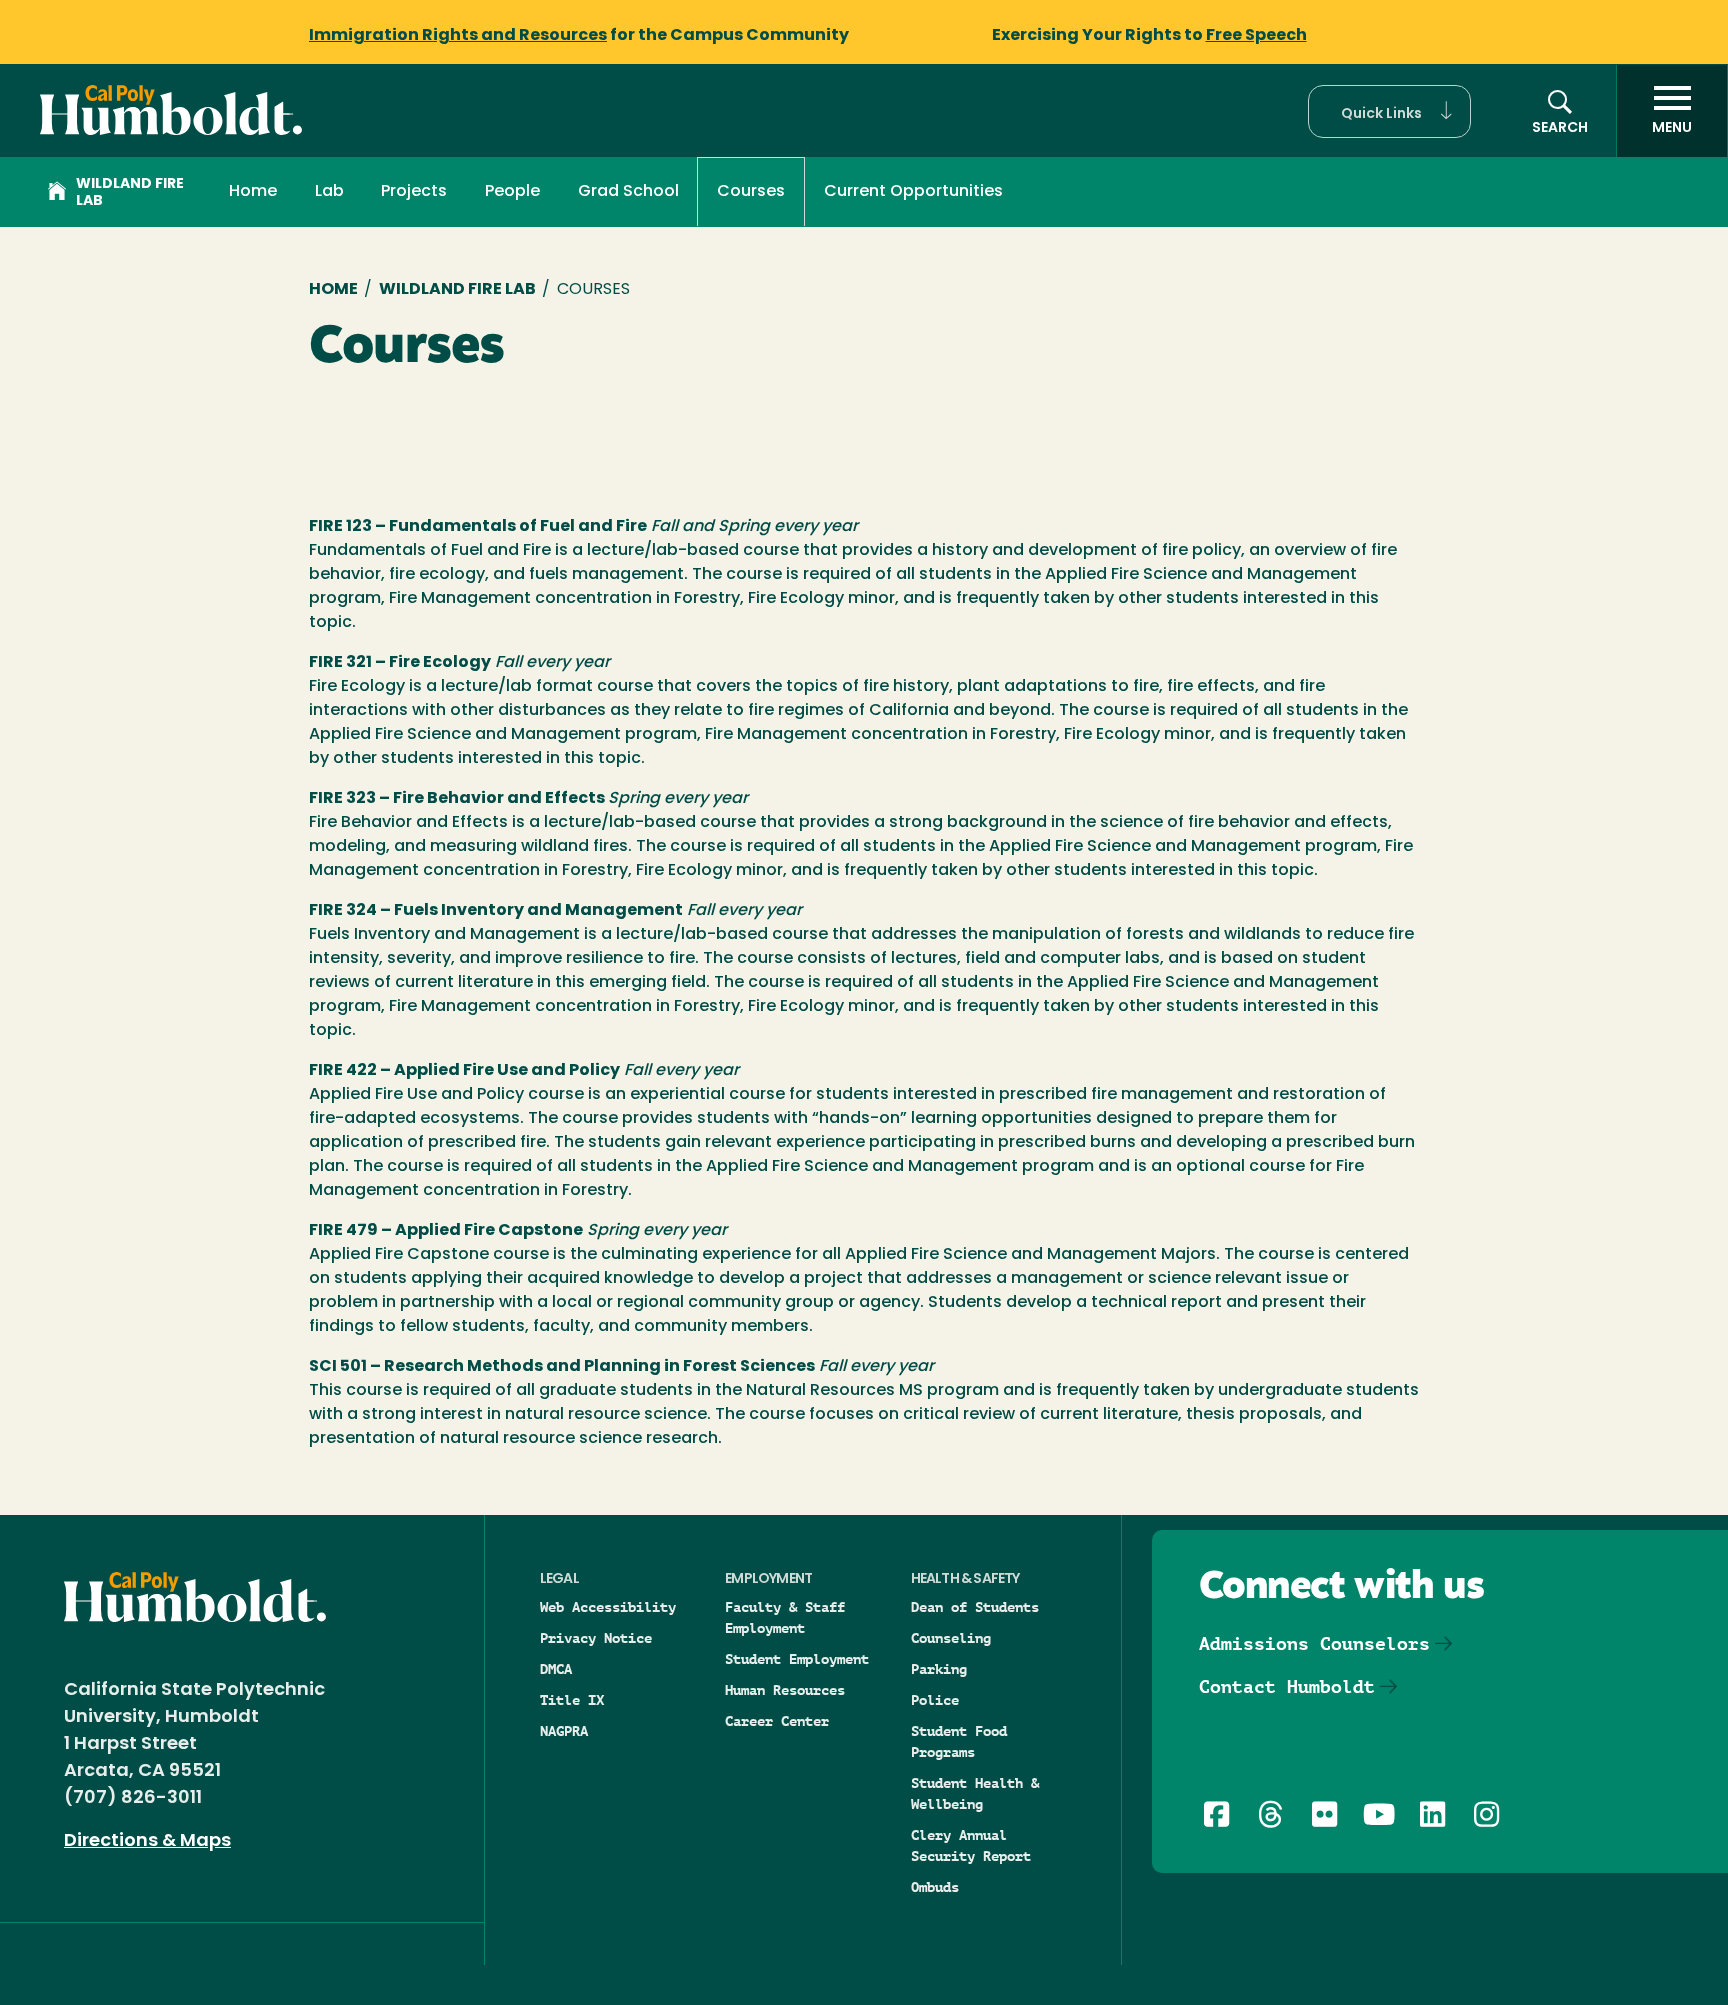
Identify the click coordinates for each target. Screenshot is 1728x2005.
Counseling (951, 1638)
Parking (939, 1669)
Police (935, 1700)
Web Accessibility (608, 1607)
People (512, 192)
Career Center (777, 1721)
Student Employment (797, 1659)
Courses (751, 192)
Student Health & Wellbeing (975, 1793)
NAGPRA (564, 1731)
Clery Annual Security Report (971, 1845)
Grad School (628, 192)
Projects (414, 192)
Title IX (572, 1700)
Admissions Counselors (1314, 1643)
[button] (1389, 111)
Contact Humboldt (1287, 1686)
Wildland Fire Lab (130, 193)
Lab (329, 192)
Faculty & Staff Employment (785, 1617)
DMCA (556, 1669)
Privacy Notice (596, 1638)
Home (253, 192)
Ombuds (935, 1887)
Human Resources (785, 1690)
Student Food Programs (959, 1741)
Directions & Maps (147, 1842)
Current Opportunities (913, 192)
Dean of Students (975, 1607)
